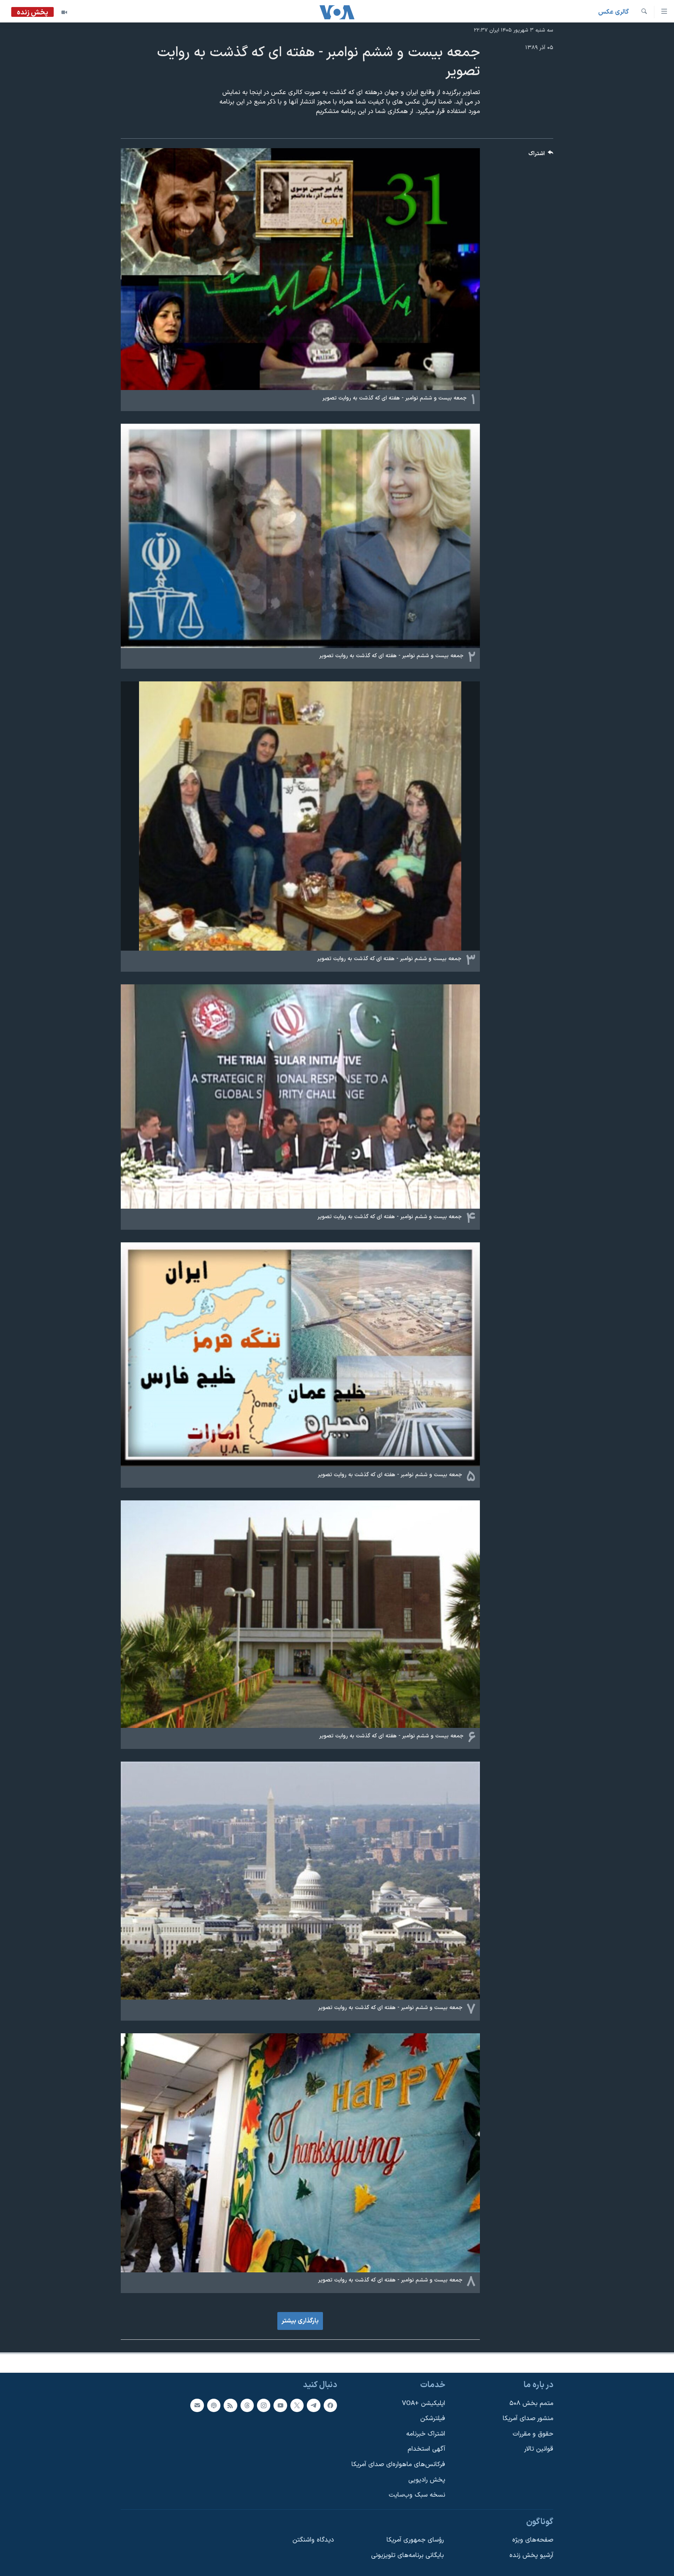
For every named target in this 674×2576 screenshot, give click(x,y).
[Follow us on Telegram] (313, 2405)
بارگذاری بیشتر (300, 2321)
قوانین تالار (539, 2449)
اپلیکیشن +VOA (424, 2403)
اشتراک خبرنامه (426, 2434)
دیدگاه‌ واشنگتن (313, 2540)
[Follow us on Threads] (247, 2405)
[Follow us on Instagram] (264, 2405)
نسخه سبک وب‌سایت (417, 2495)
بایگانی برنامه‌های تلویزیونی (407, 2555)
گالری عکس (613, 12)
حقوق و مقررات (533, 2434)
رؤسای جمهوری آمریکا (415, 2540)
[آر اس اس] (230, 2405)
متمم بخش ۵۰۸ (531, 2403)
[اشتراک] (197, 2405)
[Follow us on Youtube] (280, 2405)
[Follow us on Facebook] (330, 2405)
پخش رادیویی (427, 2480)
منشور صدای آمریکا (528, 2419)
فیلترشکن (433, 2419)
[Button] (541, 155)
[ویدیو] (64, 12)
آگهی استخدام (426, 2449)
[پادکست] (214, 2405)
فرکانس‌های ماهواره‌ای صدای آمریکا (398, 2465)
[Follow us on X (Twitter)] (297, 2405)
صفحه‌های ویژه (533, 2540)
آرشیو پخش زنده (531, 2555)
